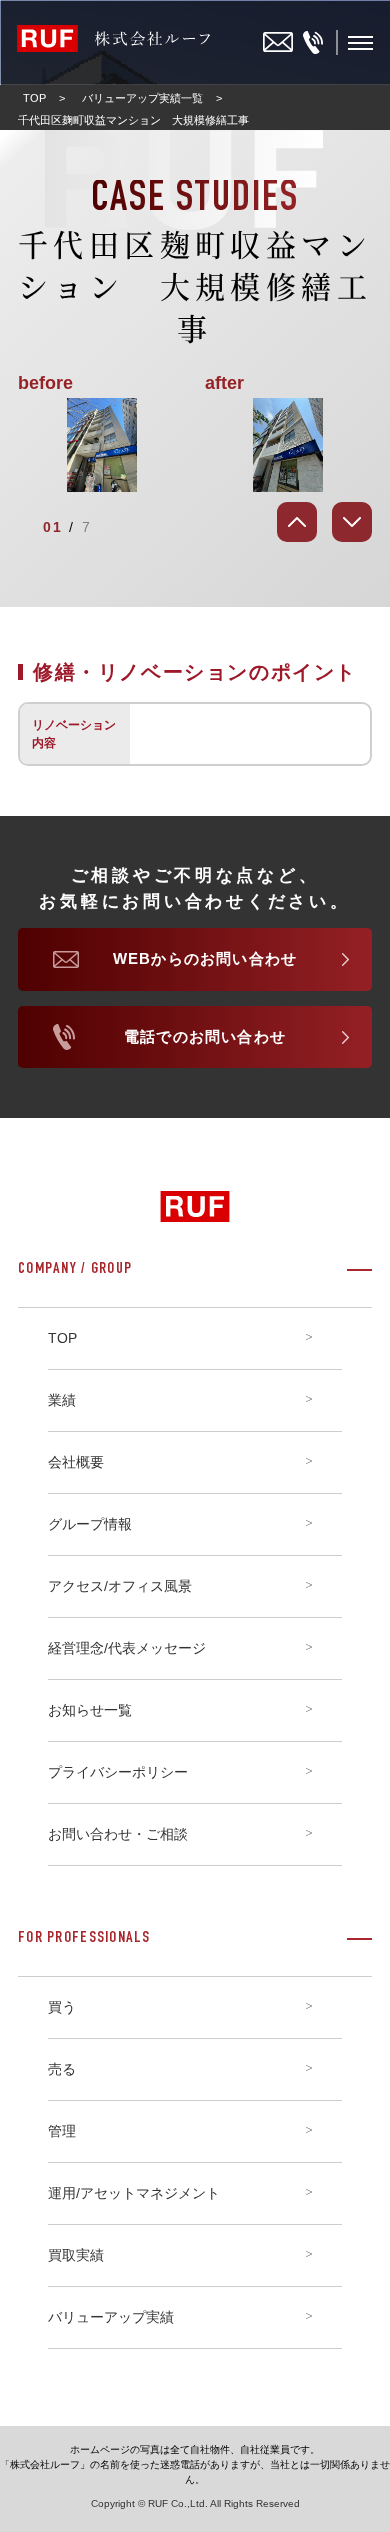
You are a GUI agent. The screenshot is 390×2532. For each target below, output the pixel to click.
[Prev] (297, 522)
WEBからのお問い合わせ (205, 958)
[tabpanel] (195, 444)
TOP (34, 98)
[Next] (352, 522)
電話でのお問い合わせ (205, 1036)
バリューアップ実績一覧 (142, 98)
